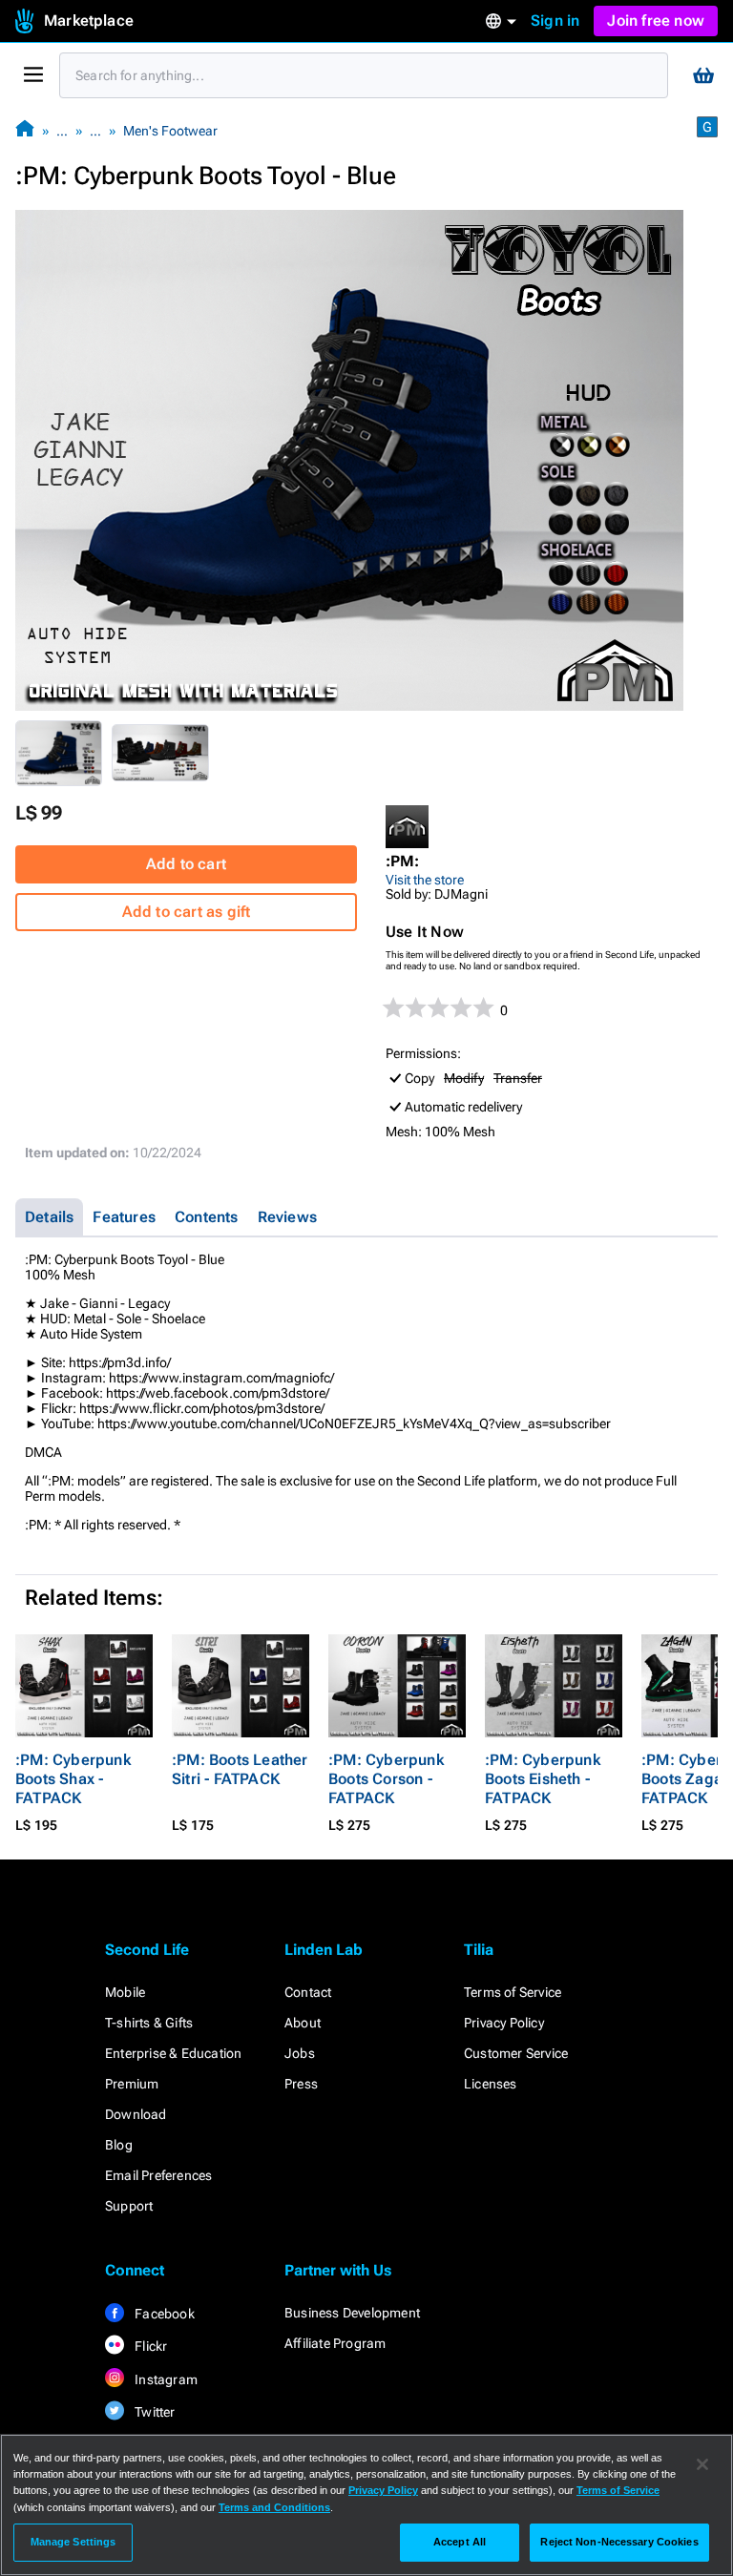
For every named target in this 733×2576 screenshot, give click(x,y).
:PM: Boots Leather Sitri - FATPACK (240, 1769)
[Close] (702, 2464)
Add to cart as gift (187, 912)
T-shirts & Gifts (149, 2023)
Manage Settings (73, 2542)
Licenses (491, 2084)
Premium (132, 2084)
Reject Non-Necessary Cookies (619, 2542)
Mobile (125, 1992)
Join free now (656, 21)
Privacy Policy (504, 2023)
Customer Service (516, 2053)
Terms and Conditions (274, 2507)
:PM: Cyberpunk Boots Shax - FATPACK (73, 1779)
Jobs (300, 2053)
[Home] (25, 130)
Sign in (555, 21)
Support (129, 2206)
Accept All (460, 2542)
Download (136, 2114)
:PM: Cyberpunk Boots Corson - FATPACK (386, 1779)
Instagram (165, 2379)
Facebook (163, 2314)
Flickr (149, 2346)
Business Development (352, 2313)
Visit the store (425, 880)
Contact (308, 1992)
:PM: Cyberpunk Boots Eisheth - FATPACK (543, 1779)
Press (301, 2084)
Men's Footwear (170, 131)
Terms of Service (513, 1992)
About (303, 2023)
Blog (119, 2145)
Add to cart (186, 864)
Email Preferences (158, 2175)
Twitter (154, 2412)
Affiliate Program (335, 2343)
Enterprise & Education (173, 2053)
